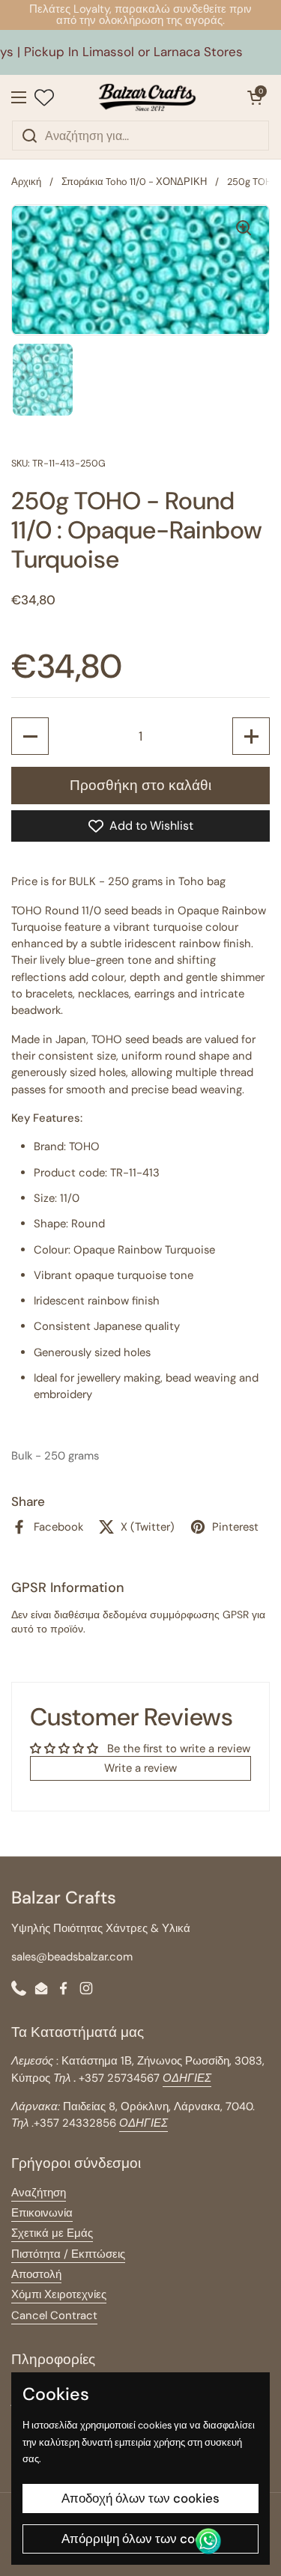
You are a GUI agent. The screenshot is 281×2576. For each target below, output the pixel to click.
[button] (255, 97)
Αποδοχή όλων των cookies (140, 2498)
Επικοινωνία (42, 2213)
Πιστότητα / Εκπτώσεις (68, 2254)
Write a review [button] (140, 1768)
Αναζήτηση (39, 2193)
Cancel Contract (54, 2315)
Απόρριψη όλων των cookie (140, 2539)
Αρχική (26, 182)
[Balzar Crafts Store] (147, 97)
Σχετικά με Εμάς (52, 2233)
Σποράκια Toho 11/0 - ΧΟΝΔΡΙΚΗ (134, 182)
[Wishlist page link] (44, 97)
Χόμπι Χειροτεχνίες (59, 2294)
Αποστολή (36, 2274)
